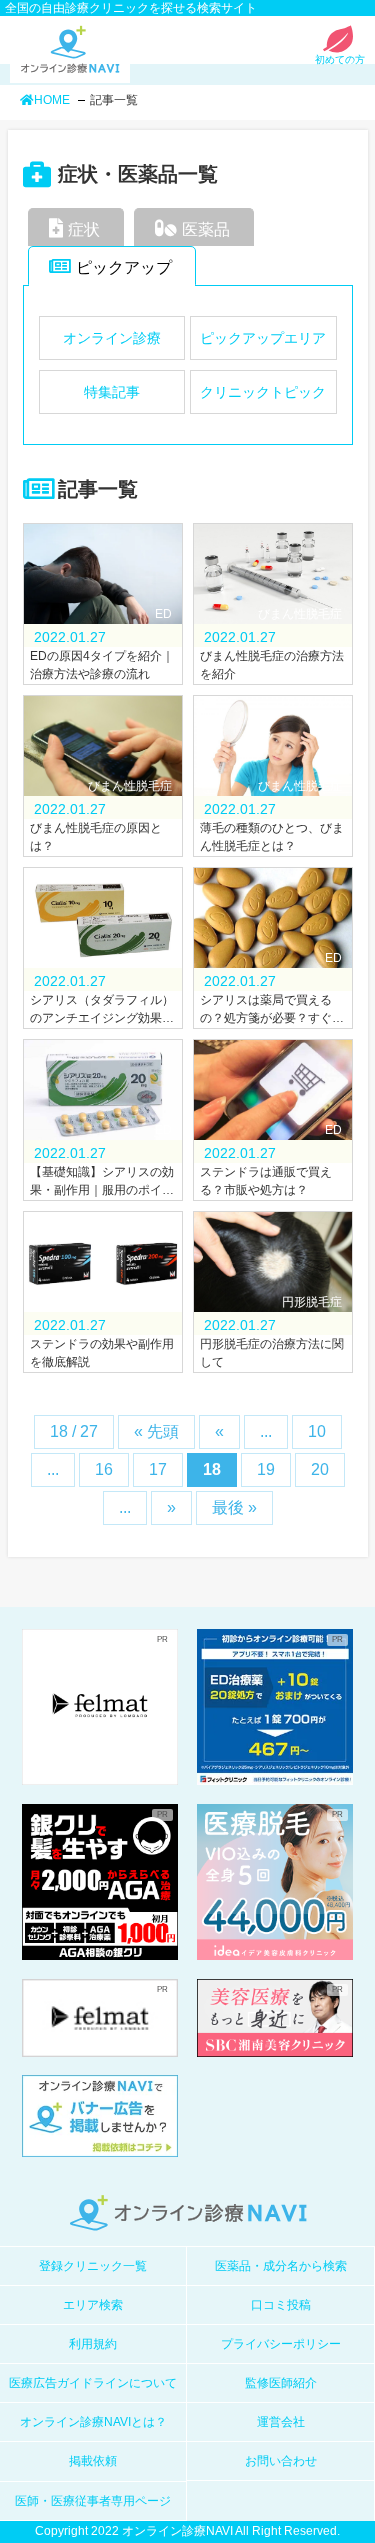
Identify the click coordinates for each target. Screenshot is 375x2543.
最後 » (234, 1507)
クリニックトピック (263, 392)
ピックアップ (124, 267)
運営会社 (281, 2422)
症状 (84, 229)
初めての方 (340, 59)
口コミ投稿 (281, 2305)
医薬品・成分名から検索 (281, 2266)
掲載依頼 (93, 2461)
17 (158, 1469)
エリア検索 (93, 2305)
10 (317, 1431)
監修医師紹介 (281, 2383)
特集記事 (112, 392)
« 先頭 (156, 1431)
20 (320, 1469)
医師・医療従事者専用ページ (93, 2501)
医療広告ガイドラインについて (93, 2383)
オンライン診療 (112, 338)
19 (266, 1469)
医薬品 (206, 229)
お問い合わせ (281, 2461)
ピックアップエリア (263, 338)
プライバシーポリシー (281, 2344)
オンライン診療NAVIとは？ (93, 2422)
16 (104, 1469)
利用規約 (93, 2344)
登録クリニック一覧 (93, 2266)
